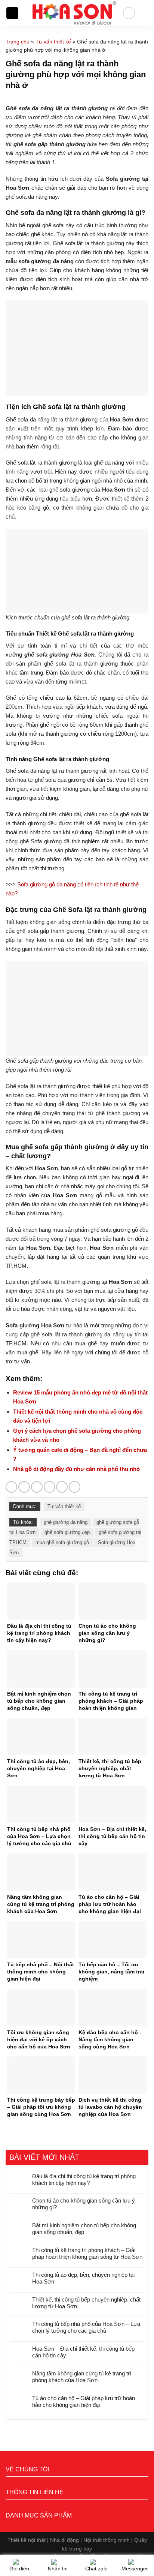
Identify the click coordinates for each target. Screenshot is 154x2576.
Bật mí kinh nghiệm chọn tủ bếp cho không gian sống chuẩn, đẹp (84, 2229)
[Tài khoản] (129, 13)
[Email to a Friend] (50, 1487)
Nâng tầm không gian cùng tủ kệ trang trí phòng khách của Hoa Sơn (82, 2377)
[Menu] (12, 13)
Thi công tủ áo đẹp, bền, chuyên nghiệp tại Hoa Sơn (83, 2278)
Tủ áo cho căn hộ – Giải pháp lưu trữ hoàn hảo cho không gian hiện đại (84, 2401)
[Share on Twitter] (37, 1487)
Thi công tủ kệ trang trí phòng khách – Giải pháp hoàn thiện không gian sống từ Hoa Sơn (87, 2253)
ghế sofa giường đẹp (67, 1532)
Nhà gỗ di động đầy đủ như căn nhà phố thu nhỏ (76, 1469)
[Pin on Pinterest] (62, 1487)
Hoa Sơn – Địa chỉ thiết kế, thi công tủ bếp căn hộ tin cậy (83, 2352)
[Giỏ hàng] (145, 13)
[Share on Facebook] (24, 1487)
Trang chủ (18, 42)
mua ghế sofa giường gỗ (62, 1542)
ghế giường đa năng (66, 1522)
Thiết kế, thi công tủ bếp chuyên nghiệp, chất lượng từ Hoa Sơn (86, 2303)
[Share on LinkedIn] (75, 1487)
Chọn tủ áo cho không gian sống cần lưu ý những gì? (84, 2204)
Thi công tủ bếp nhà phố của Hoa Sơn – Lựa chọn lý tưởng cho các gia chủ (86, 2327)
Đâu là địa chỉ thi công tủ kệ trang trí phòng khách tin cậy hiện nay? (84, 2179)
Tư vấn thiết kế (53, 42)
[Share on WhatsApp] (11, 1487)
